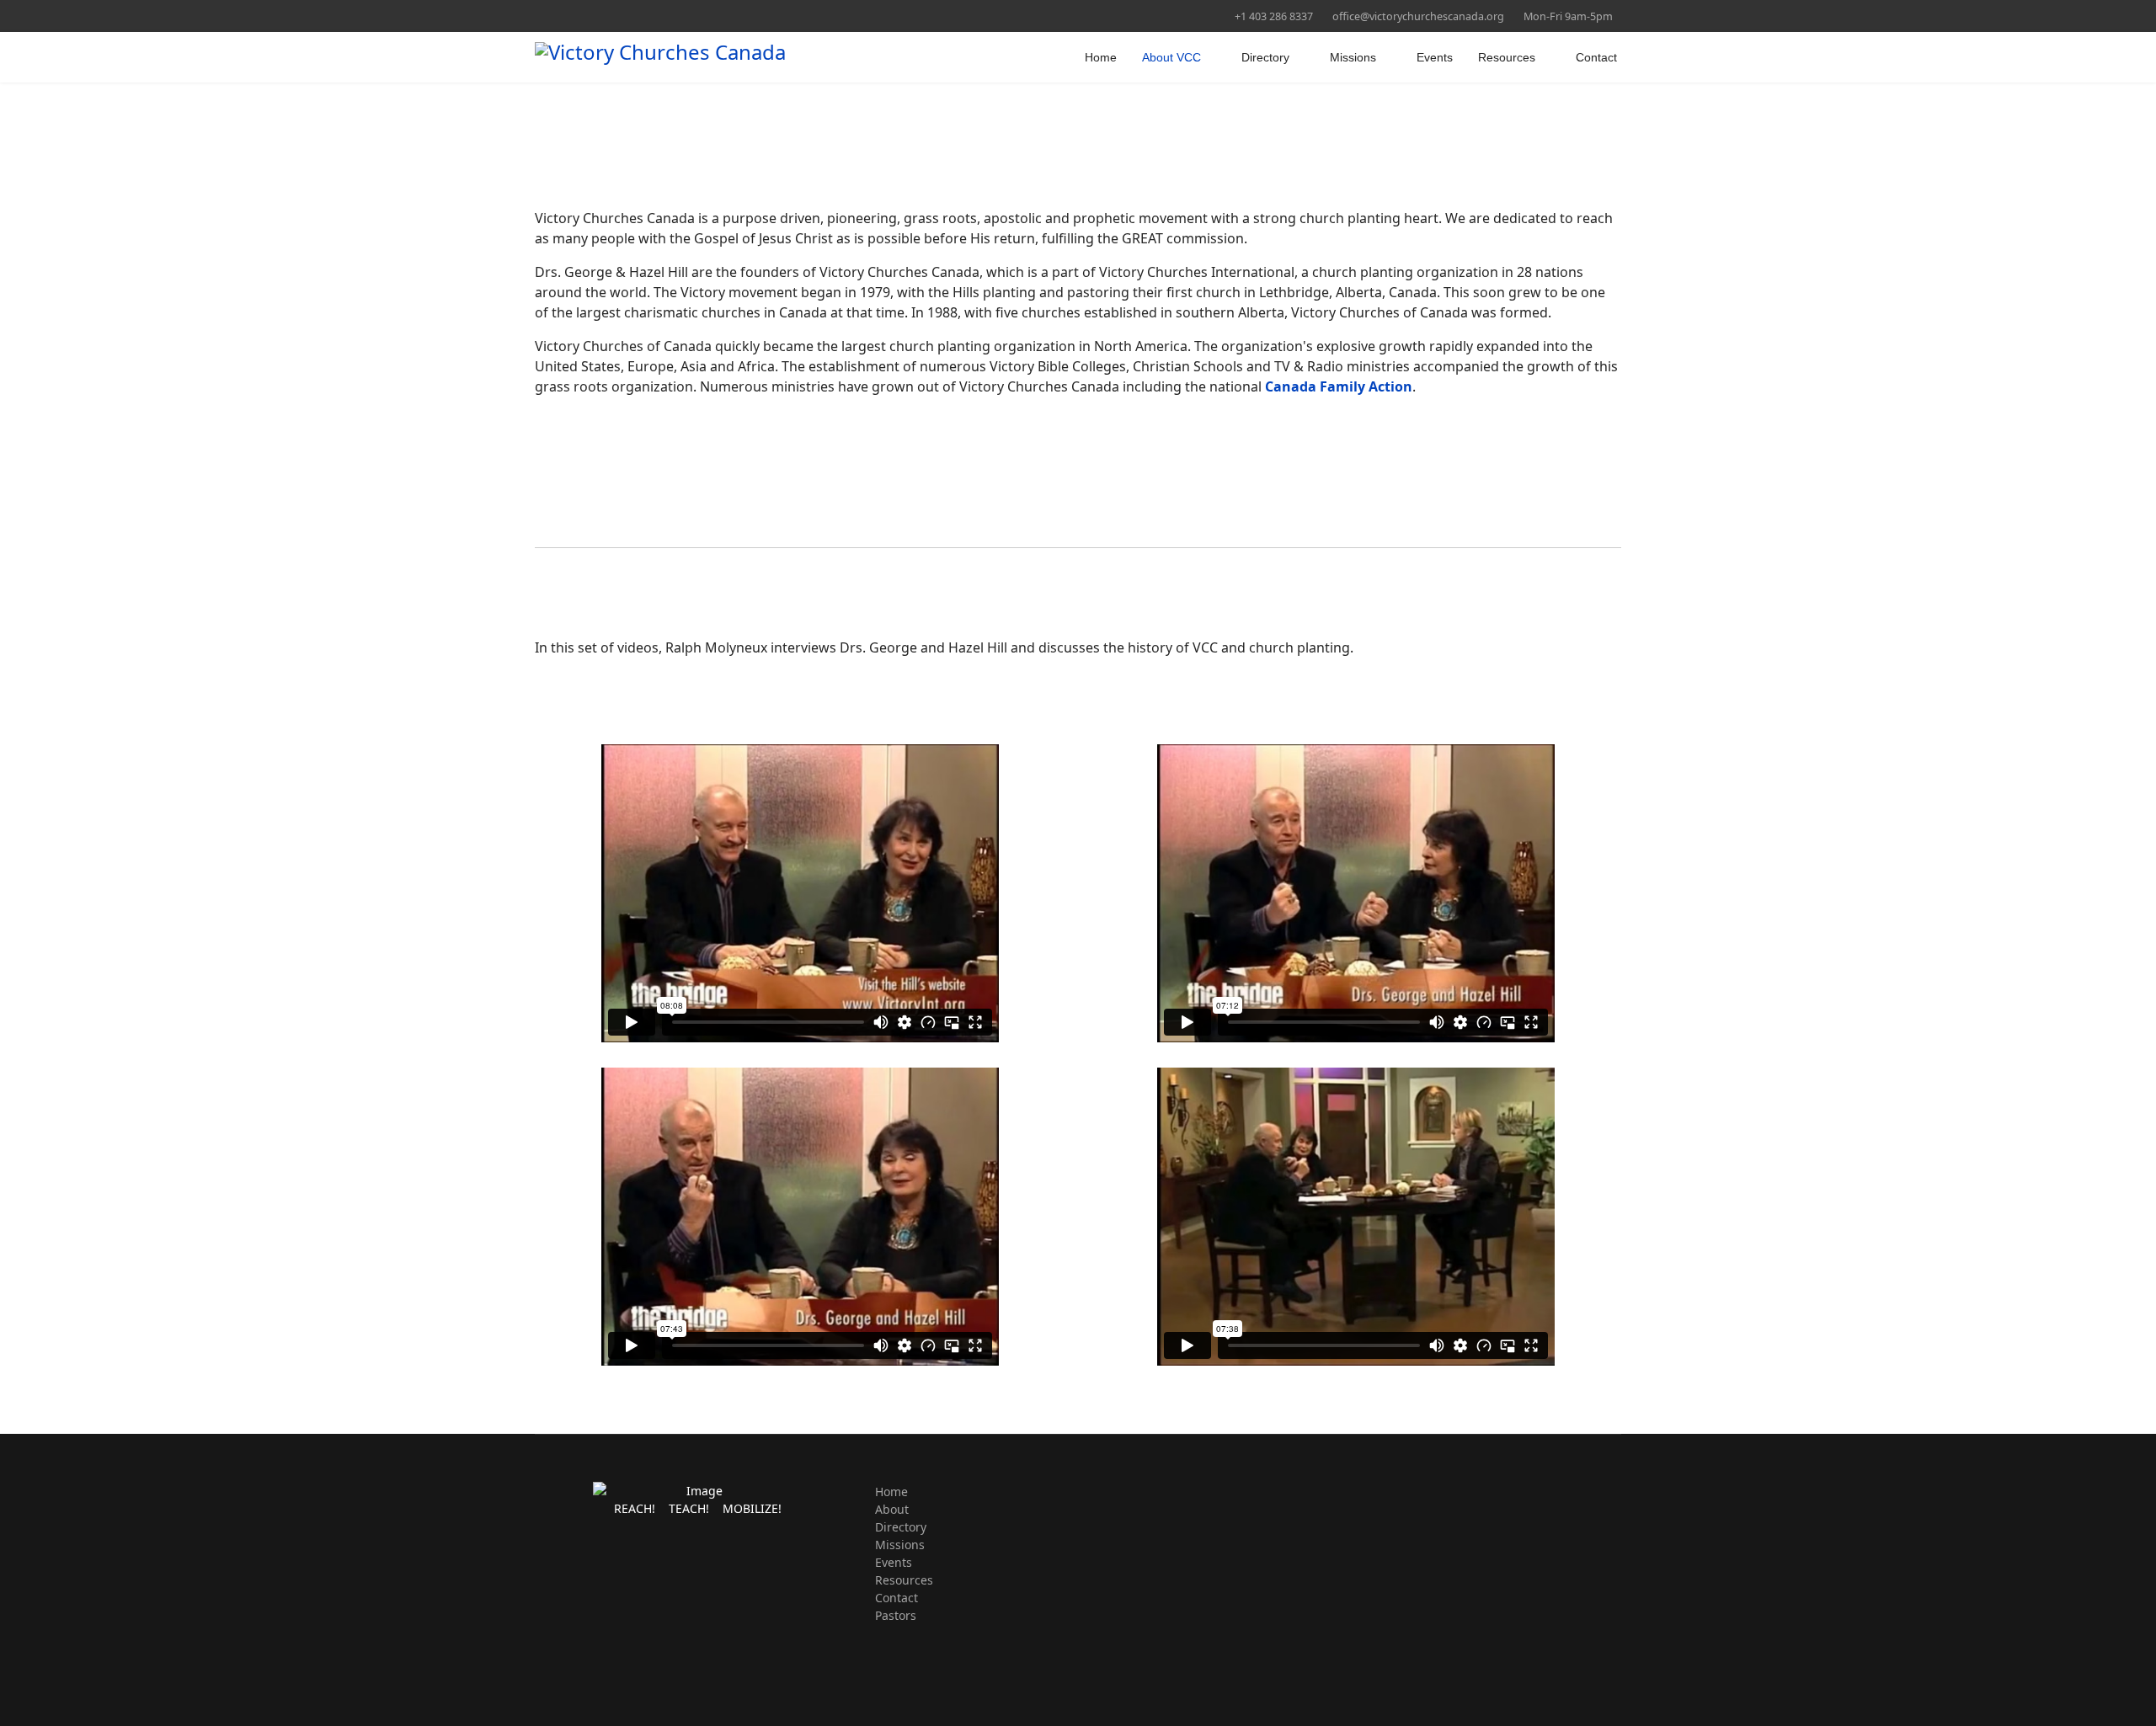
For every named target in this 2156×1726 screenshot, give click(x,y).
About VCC (1171, 57)
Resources (1507, 57)
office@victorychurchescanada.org (1418, 16)
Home (1101, 57)
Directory (1265, 57)
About (892, 1509)
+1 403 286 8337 (1274, 16)
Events (1435, 57)
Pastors (896, 1615)
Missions (1353, 57)
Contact (1596, 57)
